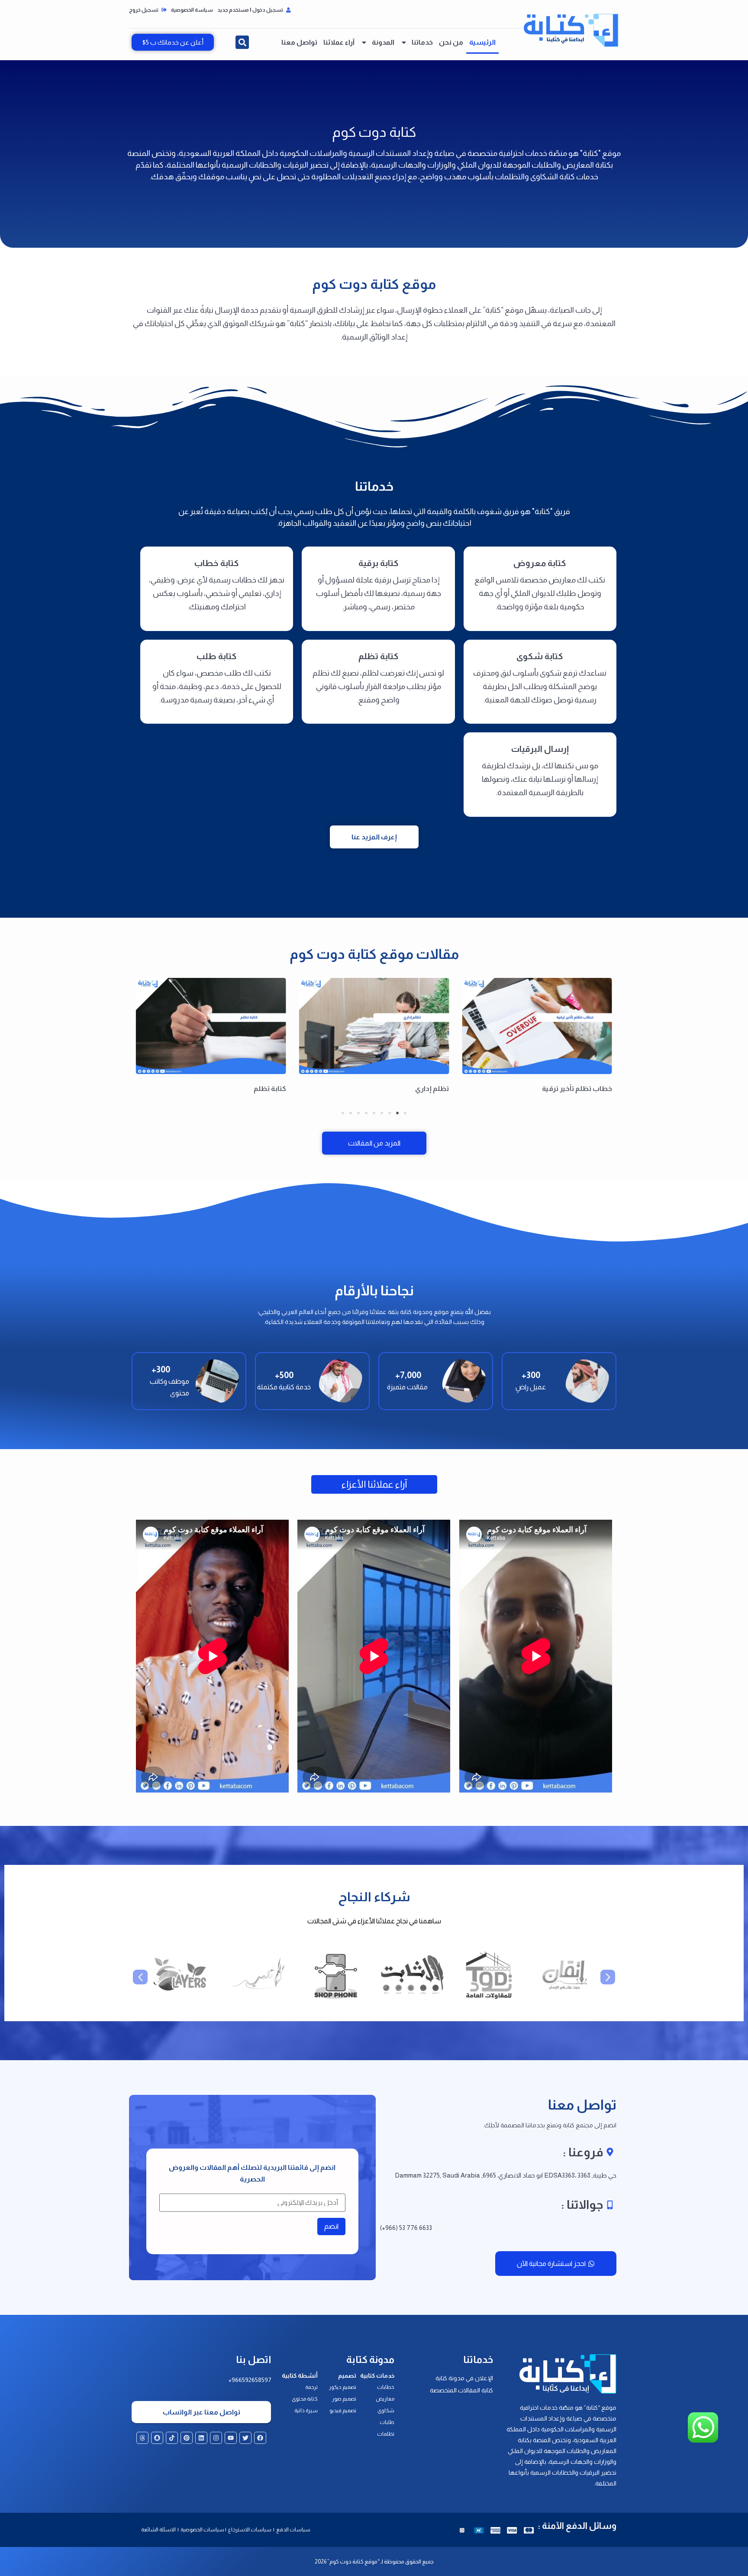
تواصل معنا (299, 42)
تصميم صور (344, 2399)
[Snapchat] (157, 2438)
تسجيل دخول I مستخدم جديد (251, 10)
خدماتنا (422, 42)
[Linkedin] (201, 2438)
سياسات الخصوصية (202, 2530)
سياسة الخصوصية (192, 10)
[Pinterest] (187, 2438)
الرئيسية (482, 42)
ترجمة (311, 2387)
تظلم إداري (432, 1089)
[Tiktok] (172, 2438)
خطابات (386, 2387)
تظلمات (386, 2434)
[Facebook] (260, 2438)
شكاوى (386, 2411)
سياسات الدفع (293, 2530)
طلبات (387, 2422)
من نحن (451, 42)
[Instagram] (216, 2438)
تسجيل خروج (144, 10)
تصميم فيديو (343, 2411)
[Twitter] (245, 2438)
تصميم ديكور (343, 2387)
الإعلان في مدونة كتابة (464, 2378)
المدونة (383, 42)
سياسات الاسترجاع (250, 2530)
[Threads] (142, 2438)
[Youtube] (231, 2438)
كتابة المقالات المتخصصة (461, 2390)
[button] (242, 42)
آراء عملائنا (339, 42)
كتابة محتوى (305, 2399)
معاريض (385, 2399)
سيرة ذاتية (306, 2411)
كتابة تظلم (270, 1089)
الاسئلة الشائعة (158, 2530)
